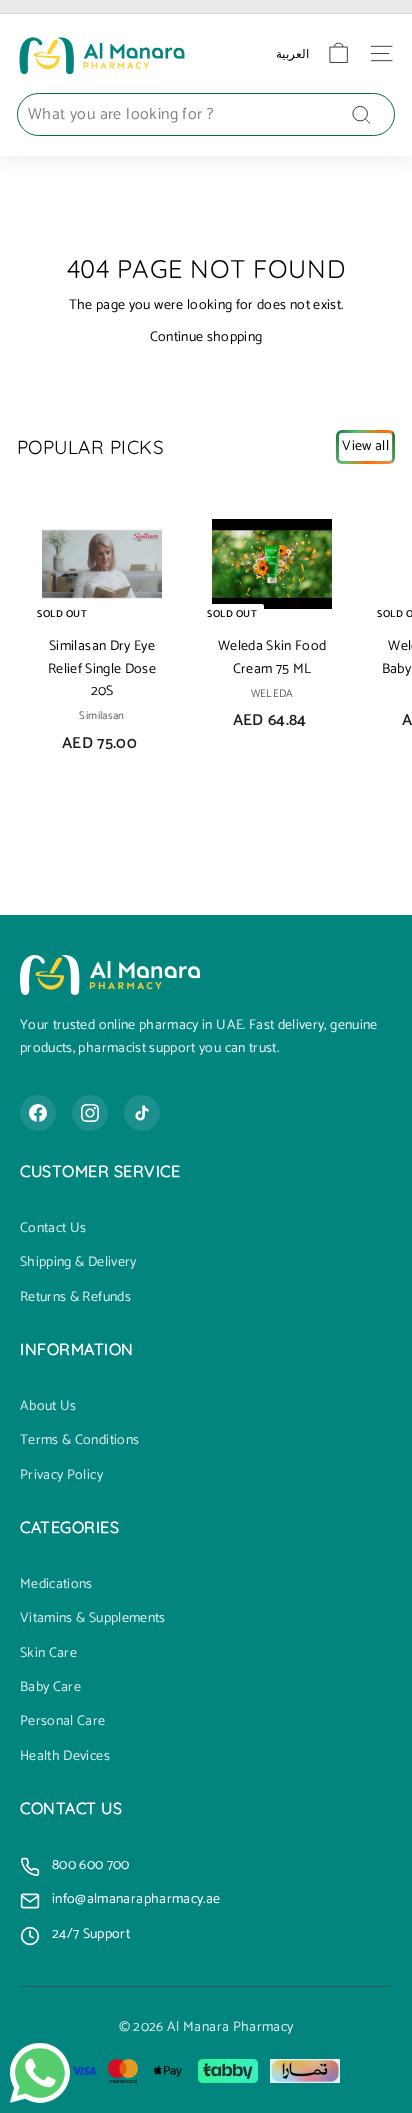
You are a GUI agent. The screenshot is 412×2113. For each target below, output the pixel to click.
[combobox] (206, 115)
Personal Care (63, 1722)
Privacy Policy (61, 1476)
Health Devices (65, 1757)
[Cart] (338, 53)
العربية (292, 53)
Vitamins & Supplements (93, 1619)
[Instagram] (90, 1113)
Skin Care (48, 1654)
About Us (48, 1407)
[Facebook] (38, 1113)
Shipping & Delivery (78, 1263)
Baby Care (50, 1688)
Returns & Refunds (75, 1298)
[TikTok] (142, 1113)
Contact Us (53, 1229)
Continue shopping (206, 337)
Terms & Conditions (79, 1441)
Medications (56, 1585)
